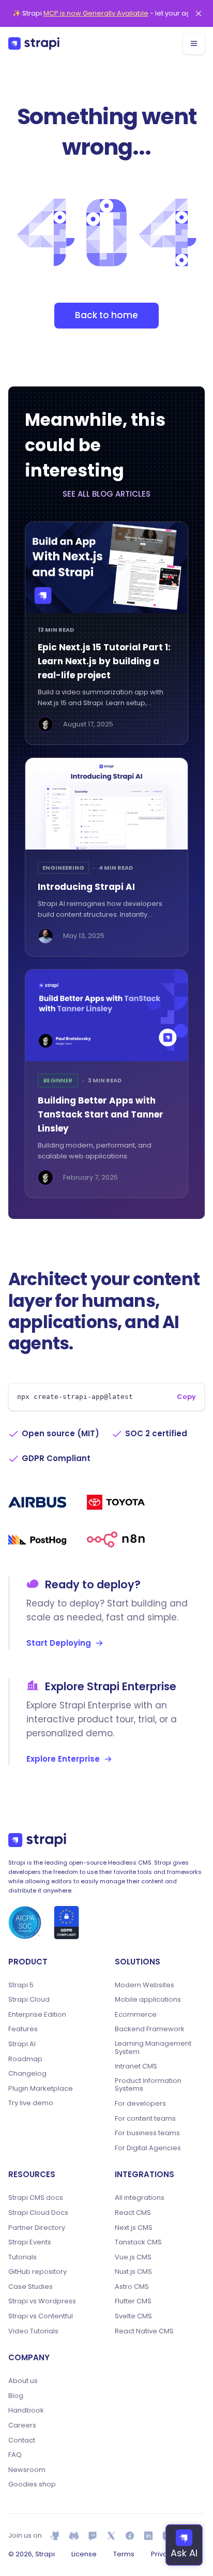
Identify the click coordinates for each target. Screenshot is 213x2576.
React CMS (133, 2213)
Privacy (163, 2554)
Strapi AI (22, 2044)
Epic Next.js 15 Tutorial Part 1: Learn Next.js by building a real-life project (104, 661)
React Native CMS (144, 2331)
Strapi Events (30, 2242)
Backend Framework (150, 2029)
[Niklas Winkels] (45, 936)
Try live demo (31, 2103)
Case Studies (31, 2287)
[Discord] (74, 2536)
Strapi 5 (21, 1985)
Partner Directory (37, 2228)
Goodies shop (32, 2484)
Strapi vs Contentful (41, 2316)
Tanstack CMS (138, 2242)
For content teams (145, 2119)
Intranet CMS (136, 2066)
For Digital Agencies (148, 2148)
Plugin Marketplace (41, 2089)
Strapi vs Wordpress (42, 2301)
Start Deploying (59, 1643)
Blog (16, 2396)
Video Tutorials (33, 2331)
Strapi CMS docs (36, 2198)
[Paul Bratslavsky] (45, 724)
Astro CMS (132, 2287)
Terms (124, 2554)
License (84, 2554)
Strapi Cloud (29, 2000)
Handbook (26, 2410)
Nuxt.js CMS (133, 2272)
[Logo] (34, 43)
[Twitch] (93, 2536)
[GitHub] (55, 2536)
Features (23, 2029)
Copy (186, 1397)
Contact (22, 2440)
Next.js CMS (134, 2228)
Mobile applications (148, 2000)
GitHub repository (37, 2272)
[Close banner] (199, 13)
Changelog (27, 2074)
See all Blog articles (106, 494)
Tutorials (22, 2257)
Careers (22, 2425)
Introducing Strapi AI (86, 887)
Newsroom (27, 2470)
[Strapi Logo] (37, 1840)
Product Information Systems (148, 2085)
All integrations (140, 2198)
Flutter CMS (133, 2301)
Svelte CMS (133, 2316)
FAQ (15, 2455)
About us (23, 2381)
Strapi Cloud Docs (38, 2213)
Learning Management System (153, 2048)
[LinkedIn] (148, 2536)
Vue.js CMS (133, 2257)
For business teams (147, 2133)
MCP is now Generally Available (96, 13)
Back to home (106, 315)
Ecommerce (136, 2015)
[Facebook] (130, 2536)
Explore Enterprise (63, 1759)
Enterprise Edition (37, 2015)
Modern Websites (144, 1985)
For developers (140, 2104)
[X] (111, 2536)
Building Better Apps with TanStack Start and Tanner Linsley (101, 1114)
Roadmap (25, 2059)
